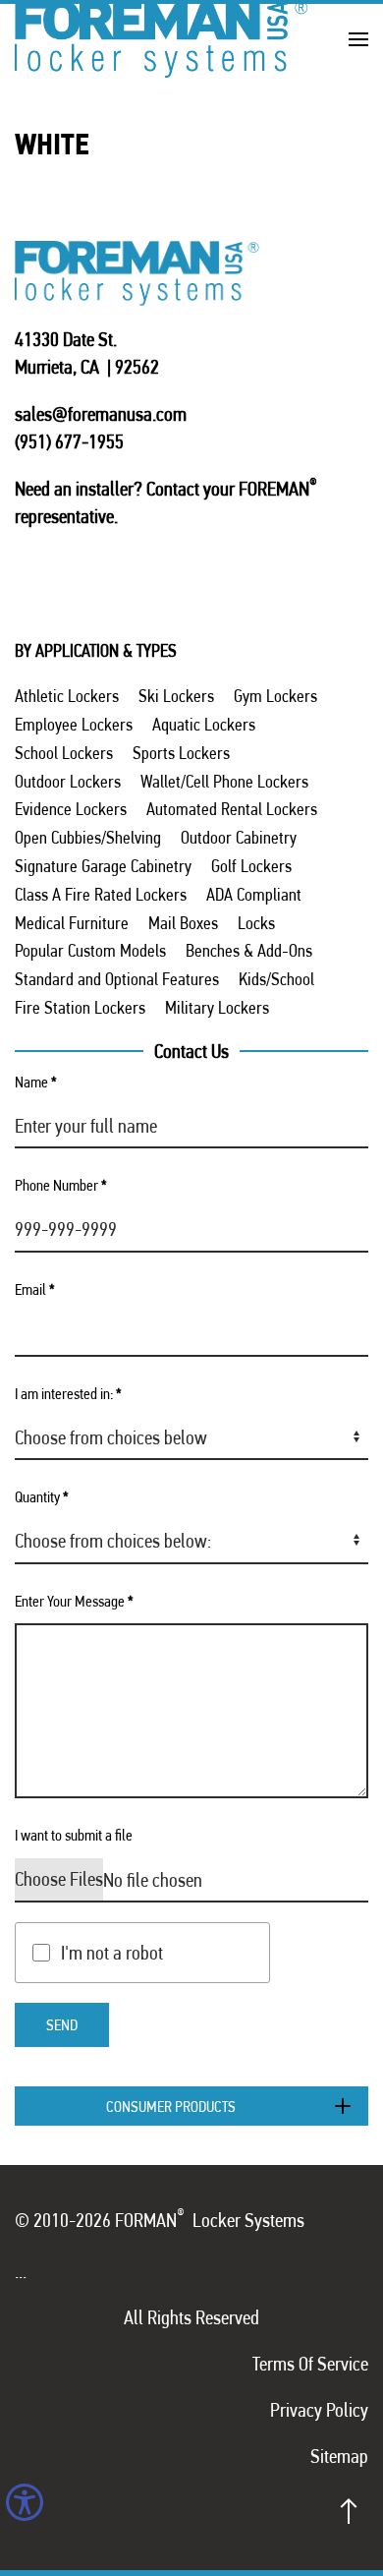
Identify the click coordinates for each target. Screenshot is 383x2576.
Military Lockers (217, 1007)
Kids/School (276, 979)
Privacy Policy (319, 2410)
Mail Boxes (183, 923)
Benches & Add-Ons (249, 950)
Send (62, 2025)
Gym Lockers (275, 696)
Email (35, 1289)
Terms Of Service (310, 2364)
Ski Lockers (176, 696)
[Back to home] (162, 39)
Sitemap (339, 2456)
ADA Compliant (254, 894)
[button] (358, 39)
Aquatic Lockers (204, 724)
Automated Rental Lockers (232, 809)
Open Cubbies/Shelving (88, 837)
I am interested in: (68, 1394)
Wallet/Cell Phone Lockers (224, 781)
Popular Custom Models (90, 950)
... (21, 2271)
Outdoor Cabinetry (239, 837)
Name (36, 1082)
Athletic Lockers (67, 696)
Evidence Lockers (71, 809)
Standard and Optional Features (117, 979)
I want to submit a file (74, 1835)
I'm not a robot (112, 1953)
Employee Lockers (74, 724)
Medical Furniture (72, 923)
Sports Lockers (181, 753)
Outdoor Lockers (68, 781)
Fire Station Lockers (80, 1007)
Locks (256, 923)
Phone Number (61, 1185)
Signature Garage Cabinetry (103, 866)
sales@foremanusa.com (101, 414)
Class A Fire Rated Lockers (101, 894)
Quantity (42, 1497)
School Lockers (64, 753)
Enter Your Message (74, 1601)
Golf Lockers (251, 866)
